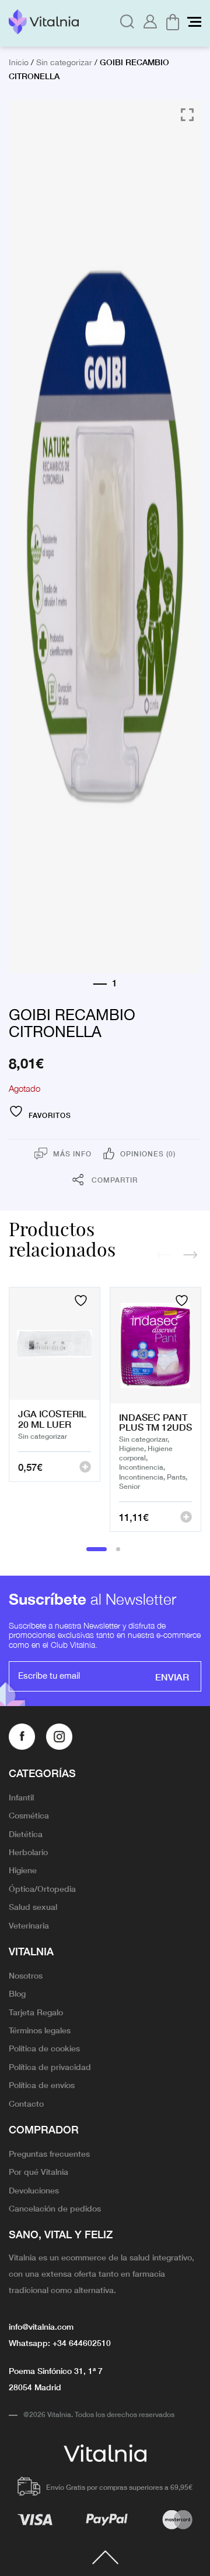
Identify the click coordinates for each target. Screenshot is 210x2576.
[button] (186, 1517)
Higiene (23, 1870)
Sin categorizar (64, 63)
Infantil (21, 1797)
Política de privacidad (50, 2067)
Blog (17, 1993)
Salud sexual (33, 1906)
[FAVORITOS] (82, 1301)
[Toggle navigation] (194, 22)
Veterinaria (29, 1925)
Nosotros (26, 1975)
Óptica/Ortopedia (42, 1888)
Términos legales (40, 2030)
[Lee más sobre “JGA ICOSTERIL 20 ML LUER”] (85, 1467)
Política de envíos (42, 2085)
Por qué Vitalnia (38, 2171)
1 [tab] (97, 1549)
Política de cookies (44, 2048)
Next (190, 1255)
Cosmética (29, 1815)
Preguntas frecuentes (49, 2153)
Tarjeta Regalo (36, 2012)
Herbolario (28, 1852)
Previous (164, 1255)
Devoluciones (34, 2190)
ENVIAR (172, 1676)
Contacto (26, 2103)
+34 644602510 (82, 2343)
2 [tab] (118, 1549)
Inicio (19, 63)
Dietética (26, 1834)
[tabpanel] (55, 1409)
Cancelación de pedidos (55, 2208)
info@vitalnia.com (41, 2326)
